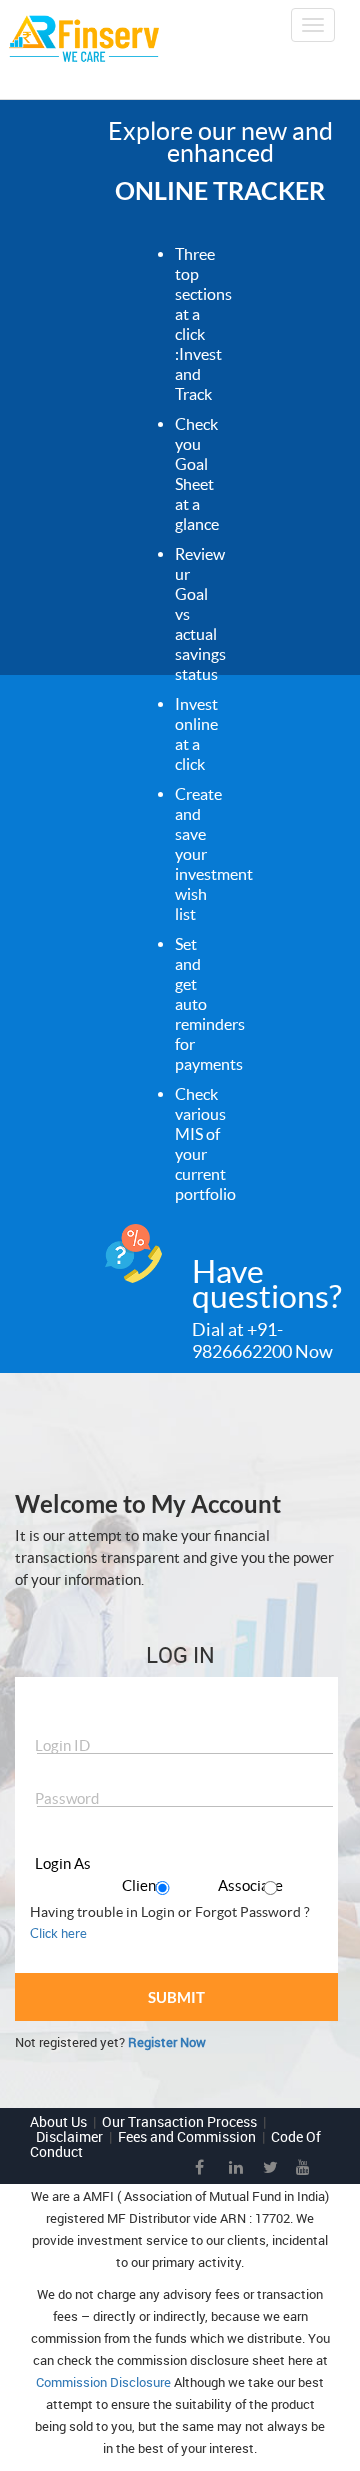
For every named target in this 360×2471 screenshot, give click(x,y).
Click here (58, 1933)
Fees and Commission (187, 2136)
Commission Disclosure (103, 2382)
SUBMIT (176, 1997)
